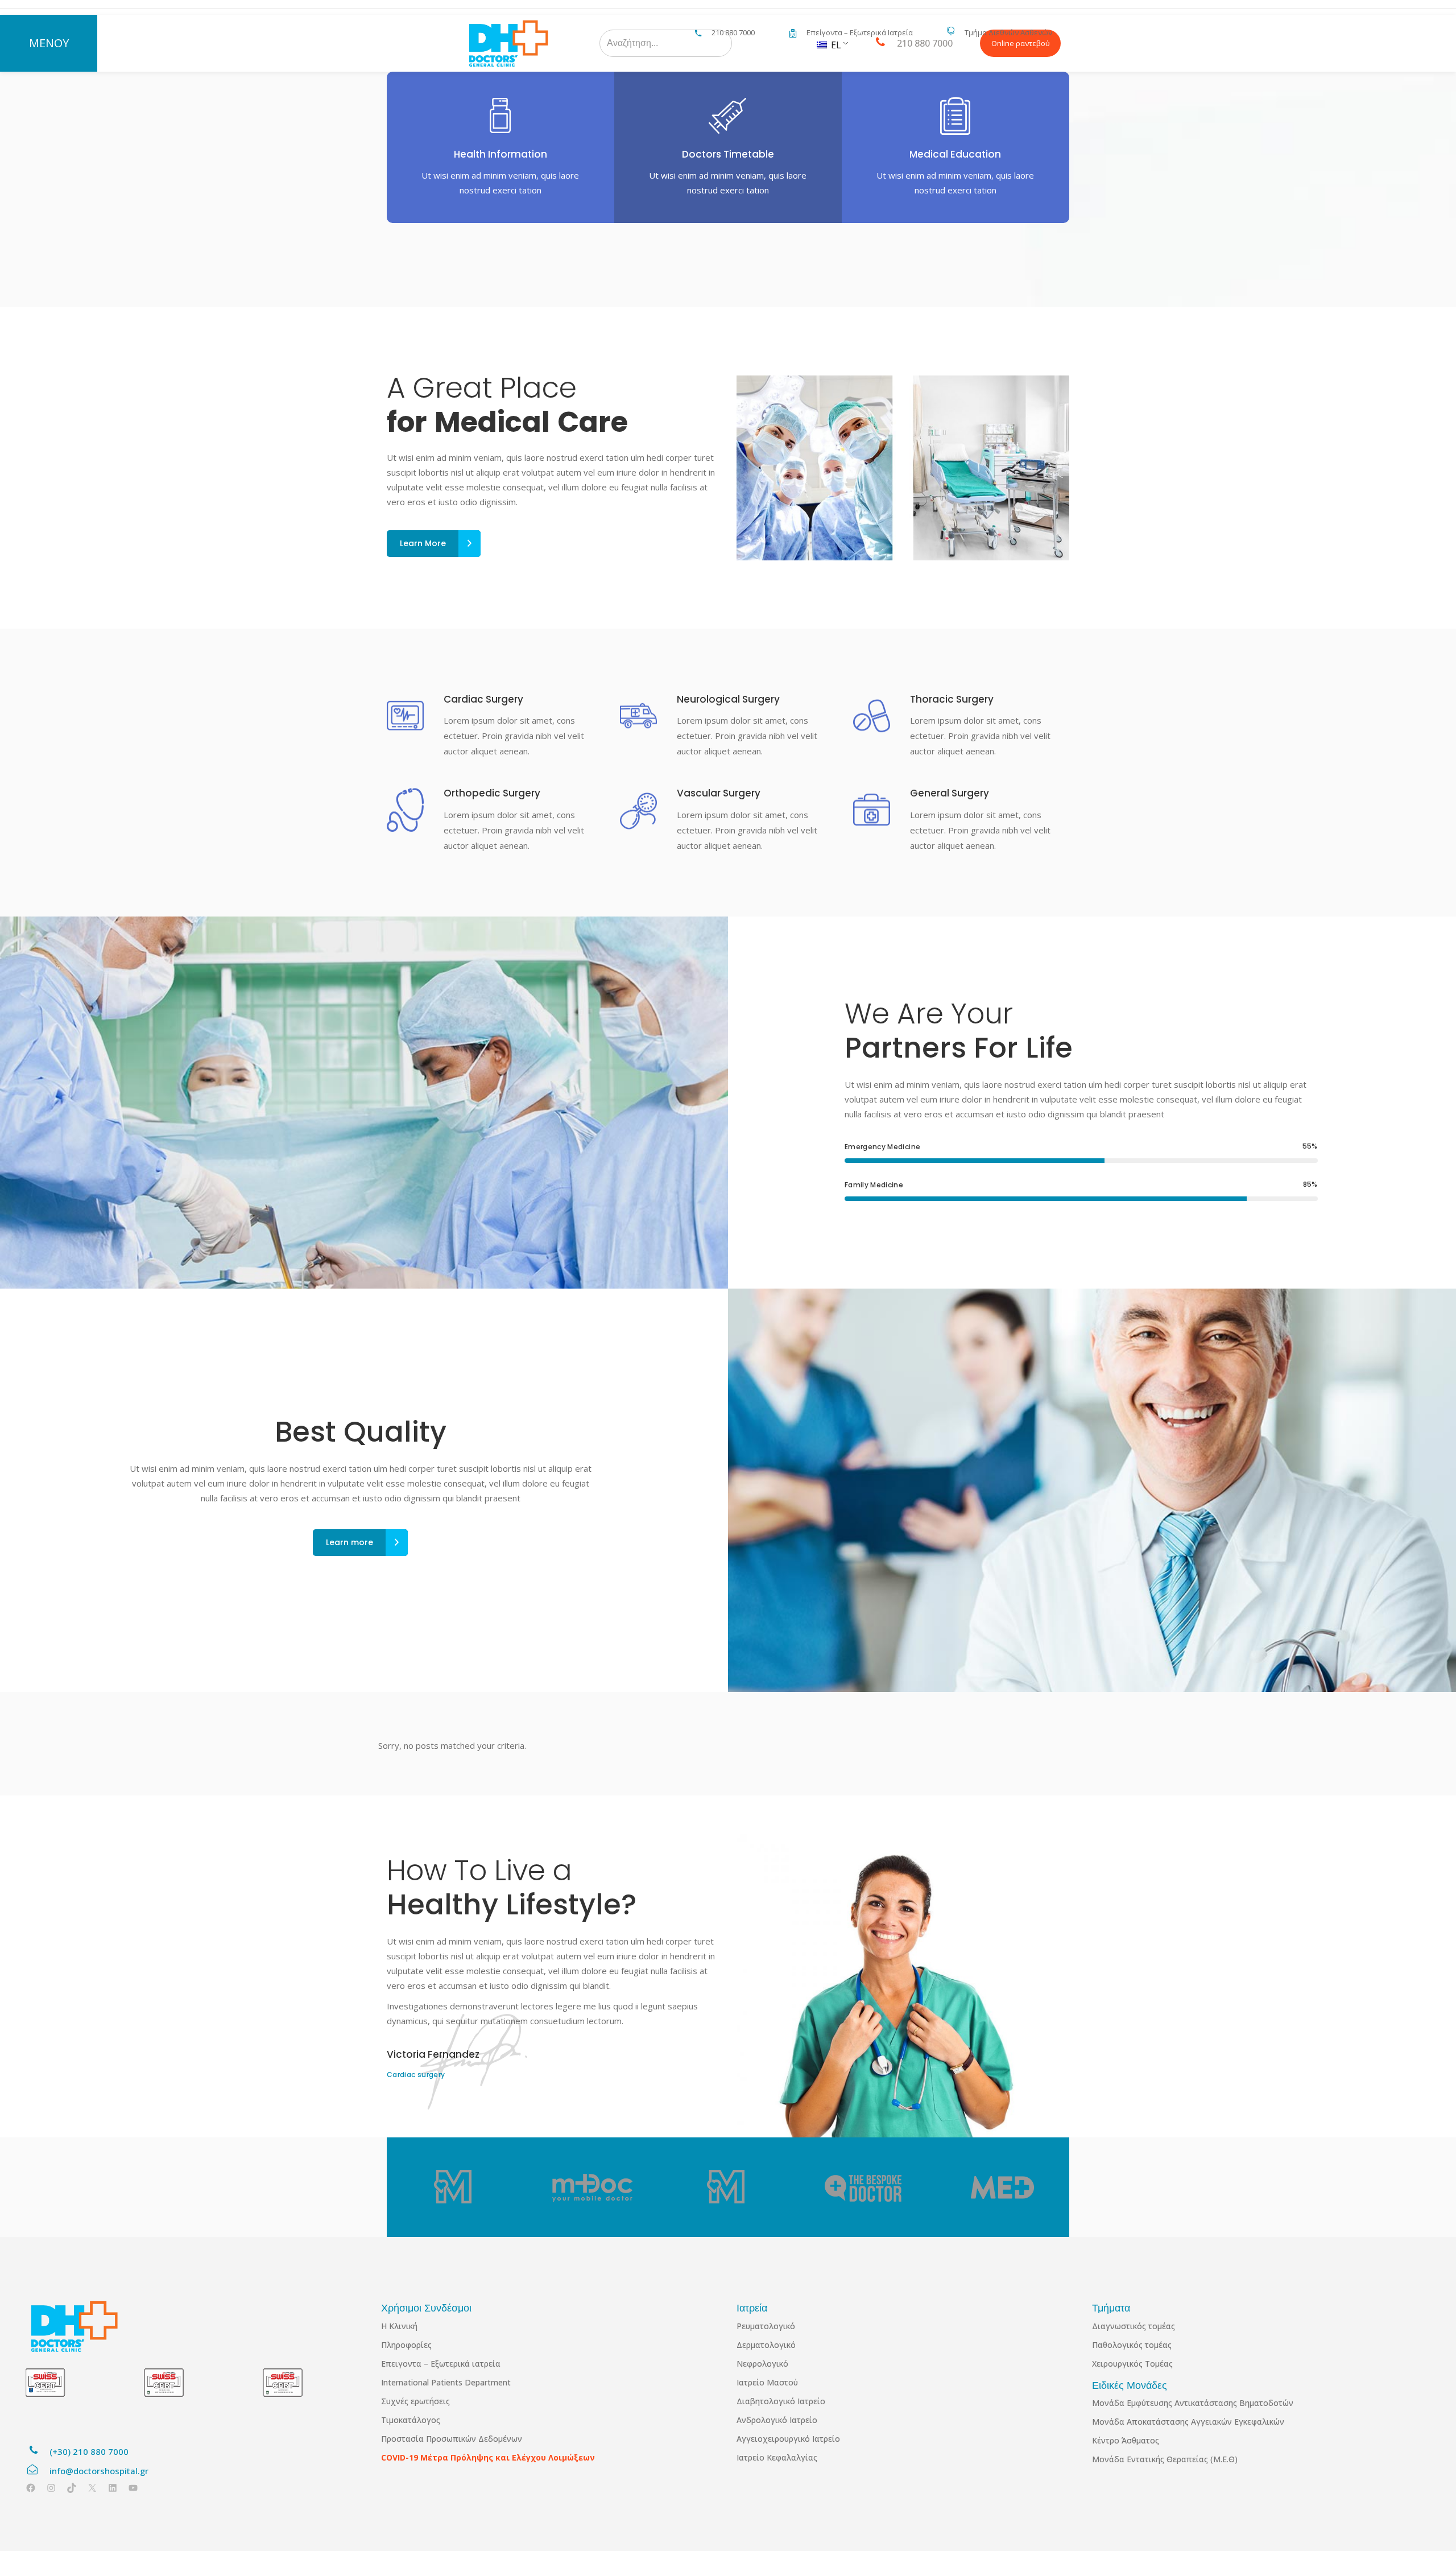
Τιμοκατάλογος (411, 2420)
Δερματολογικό (766, 2345)
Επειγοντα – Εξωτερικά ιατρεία (441, 2364)
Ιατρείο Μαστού (767, 2382)
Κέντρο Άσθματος (1126, 2440)
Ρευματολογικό (766, 2326)
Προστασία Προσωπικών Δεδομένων (452, 2439)
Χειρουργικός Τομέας (1132, 2364)
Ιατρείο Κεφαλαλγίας (777, 2457)
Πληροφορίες (406, 2345)
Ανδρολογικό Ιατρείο (777, 2420)
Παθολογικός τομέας (1132, 2345)
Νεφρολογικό (762, 2364)
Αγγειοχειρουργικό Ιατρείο (788, 2439)
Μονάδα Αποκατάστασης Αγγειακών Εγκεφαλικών (1188, 2422)
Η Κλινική (399, 2326)
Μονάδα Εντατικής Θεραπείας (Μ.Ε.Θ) (1165, 2459)
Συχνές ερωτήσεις (415, 2401)
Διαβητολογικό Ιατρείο (781, 2401)
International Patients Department (446, 2382)
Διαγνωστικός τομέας (1134, 2326)
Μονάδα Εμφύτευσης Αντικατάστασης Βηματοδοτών (1193, 2403)
